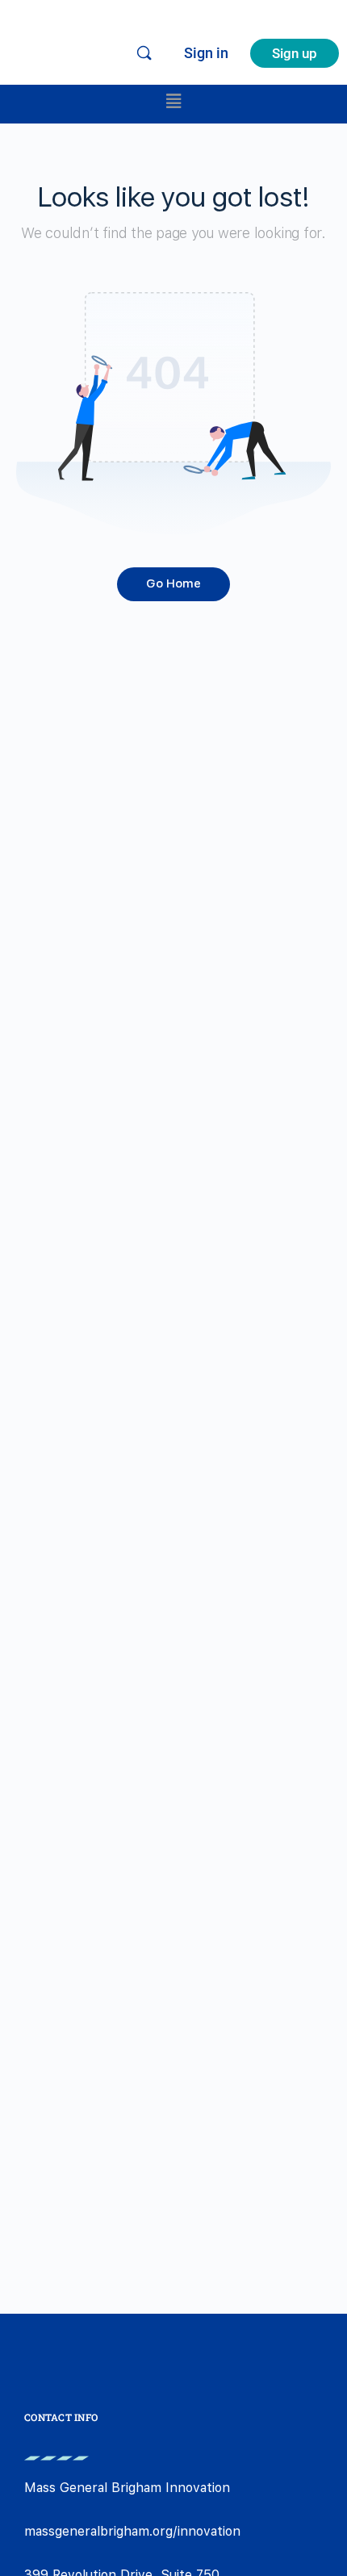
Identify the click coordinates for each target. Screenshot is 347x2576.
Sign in (206, 53)
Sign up (295, 53)
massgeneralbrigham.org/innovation (132, 2531)
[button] (173, 100)
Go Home (173, 583)
